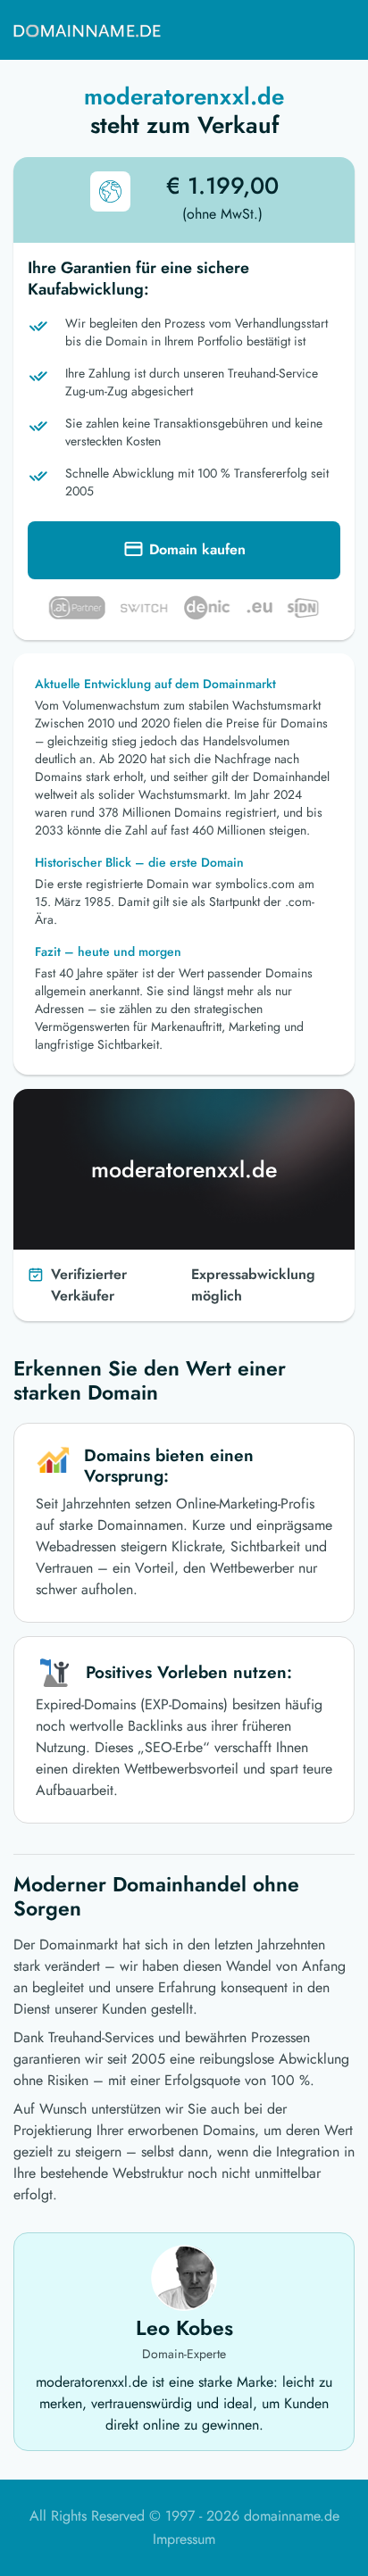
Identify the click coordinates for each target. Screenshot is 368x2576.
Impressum (184, 2539)
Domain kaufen (197, 549)
